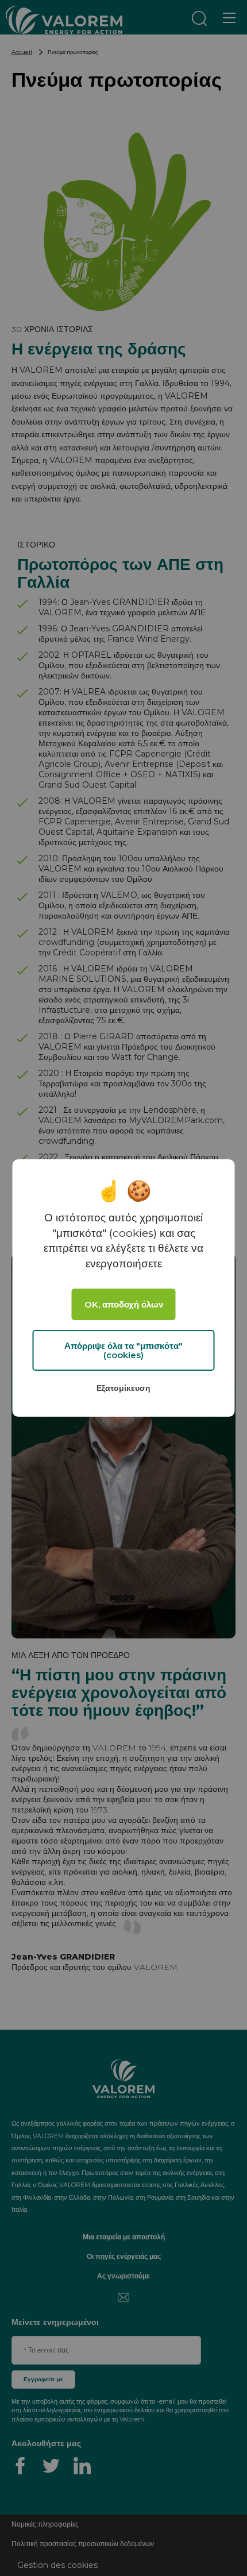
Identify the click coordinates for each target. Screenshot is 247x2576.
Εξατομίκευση (123, 1388)
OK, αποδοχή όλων (124, 1304)
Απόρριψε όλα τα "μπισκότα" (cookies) (123, 1351)
